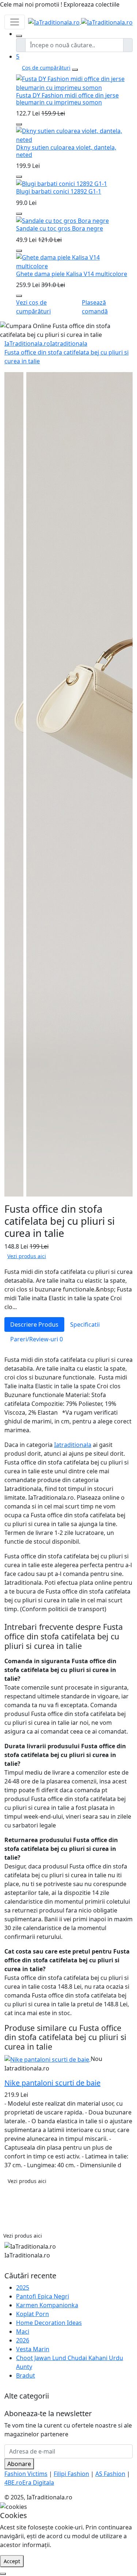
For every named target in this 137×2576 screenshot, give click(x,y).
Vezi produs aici (27, 1256)
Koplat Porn (33, 2314)
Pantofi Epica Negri (43, 2296)
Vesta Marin (33, 2349)
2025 (23, 2287)
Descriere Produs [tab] (34, 1324)
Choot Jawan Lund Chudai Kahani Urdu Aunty (70, 2362)
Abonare (19, 2464)
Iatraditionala (69, 343)
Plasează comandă (95, 307)
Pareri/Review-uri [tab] (37, 1339)
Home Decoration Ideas (49, 2323)
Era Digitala (38, 2483)
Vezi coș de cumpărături (33, 307)
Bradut (26, 2375)
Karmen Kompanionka (47, 2305)
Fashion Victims (26, 2474)
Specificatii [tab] (85, 1324)
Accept (12, 2561)
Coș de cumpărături (46, 68)
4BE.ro (13, 2483)
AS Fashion (110, 2474)
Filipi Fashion (71, 2474)
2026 (23, 2340)
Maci (23, 2331)
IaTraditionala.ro (27, 343)
